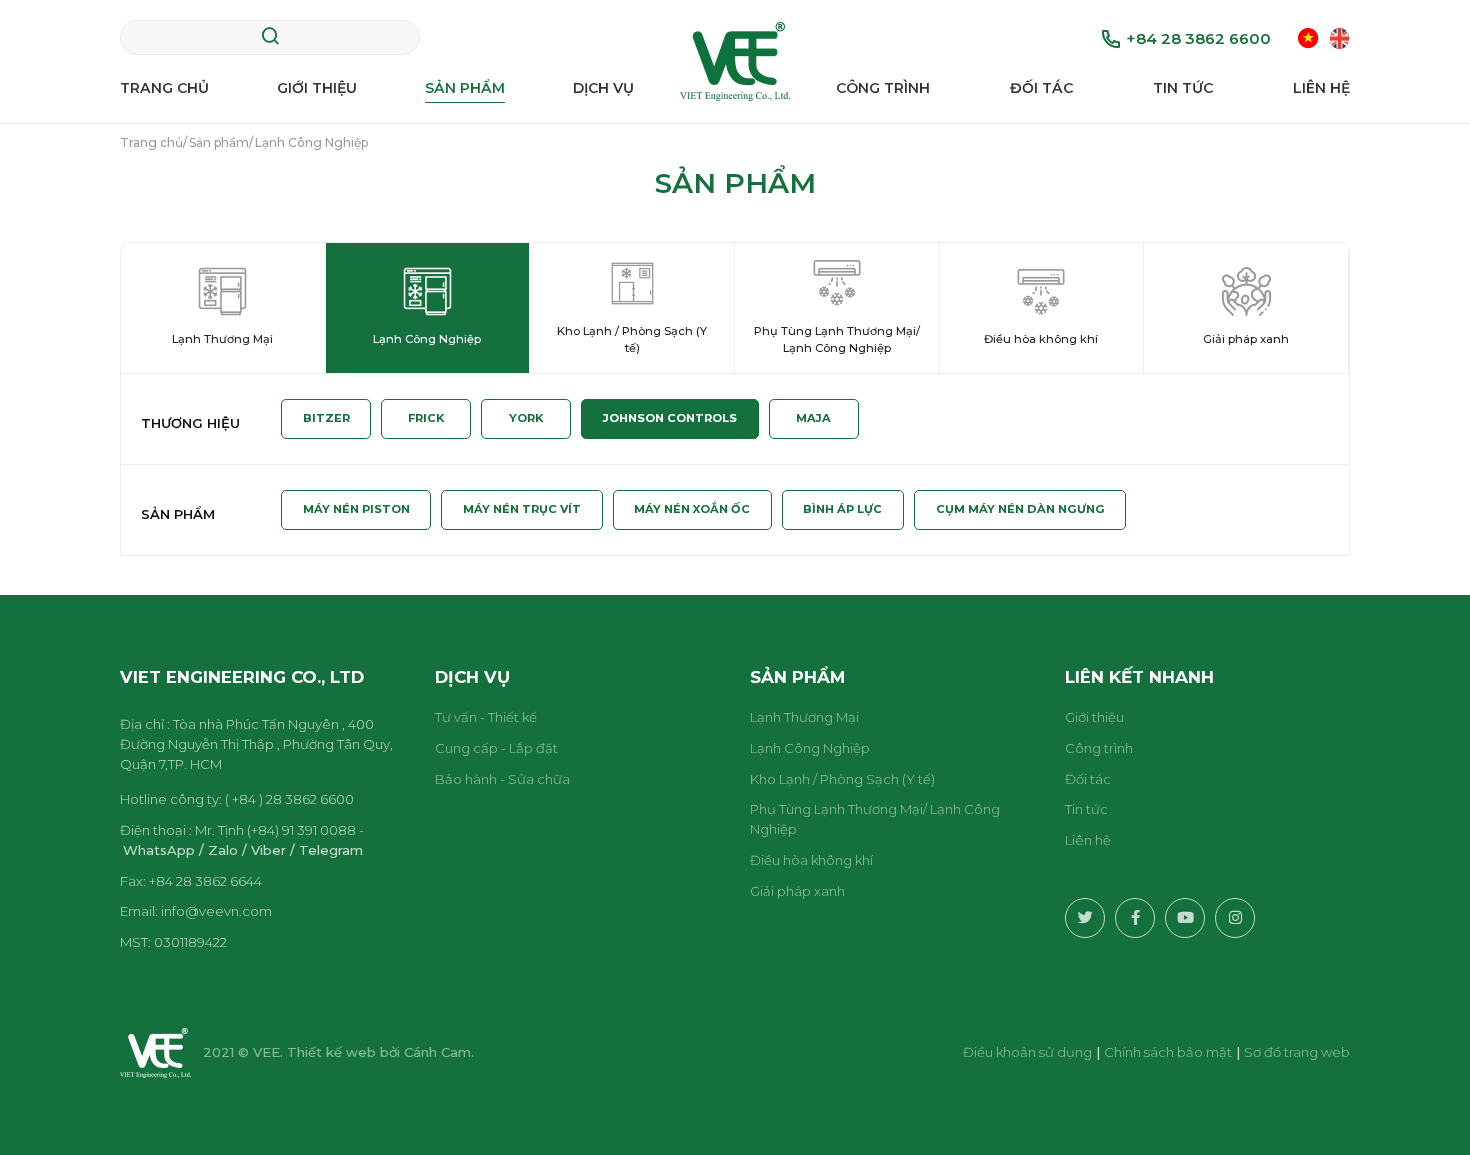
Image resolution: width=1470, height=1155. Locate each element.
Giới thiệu (317, 88)
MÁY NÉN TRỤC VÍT (522, 509)
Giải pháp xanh (797, 891)
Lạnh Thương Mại (804, 717)
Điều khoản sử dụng (1027, 1052)
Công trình (883, 88)
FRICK (426, 418)
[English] (1339, 37)
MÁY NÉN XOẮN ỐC (692, 509)
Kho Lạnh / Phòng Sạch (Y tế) (842, 779)
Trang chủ (164, 88)
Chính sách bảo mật (1168, 1052)
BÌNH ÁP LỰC (842, 509)
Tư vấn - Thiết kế (486, 717)
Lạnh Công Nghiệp (810, 748)
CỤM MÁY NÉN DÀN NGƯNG (1020, 509)
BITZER (326, 418)
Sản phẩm (465, 88)
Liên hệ (1321, 88)
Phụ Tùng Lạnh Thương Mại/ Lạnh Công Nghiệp (875, 819)
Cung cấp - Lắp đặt (496, 748)
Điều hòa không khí (811, 860)
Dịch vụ (603, 88)
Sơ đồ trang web (1297, 1052)
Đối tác (1041, 88)
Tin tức (1183, 88)
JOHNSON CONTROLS (670, 418)
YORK (526, 418)
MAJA (813, 418)
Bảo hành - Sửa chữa (502, 779)
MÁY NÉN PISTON (356, 509)
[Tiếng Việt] (1308, 37)
